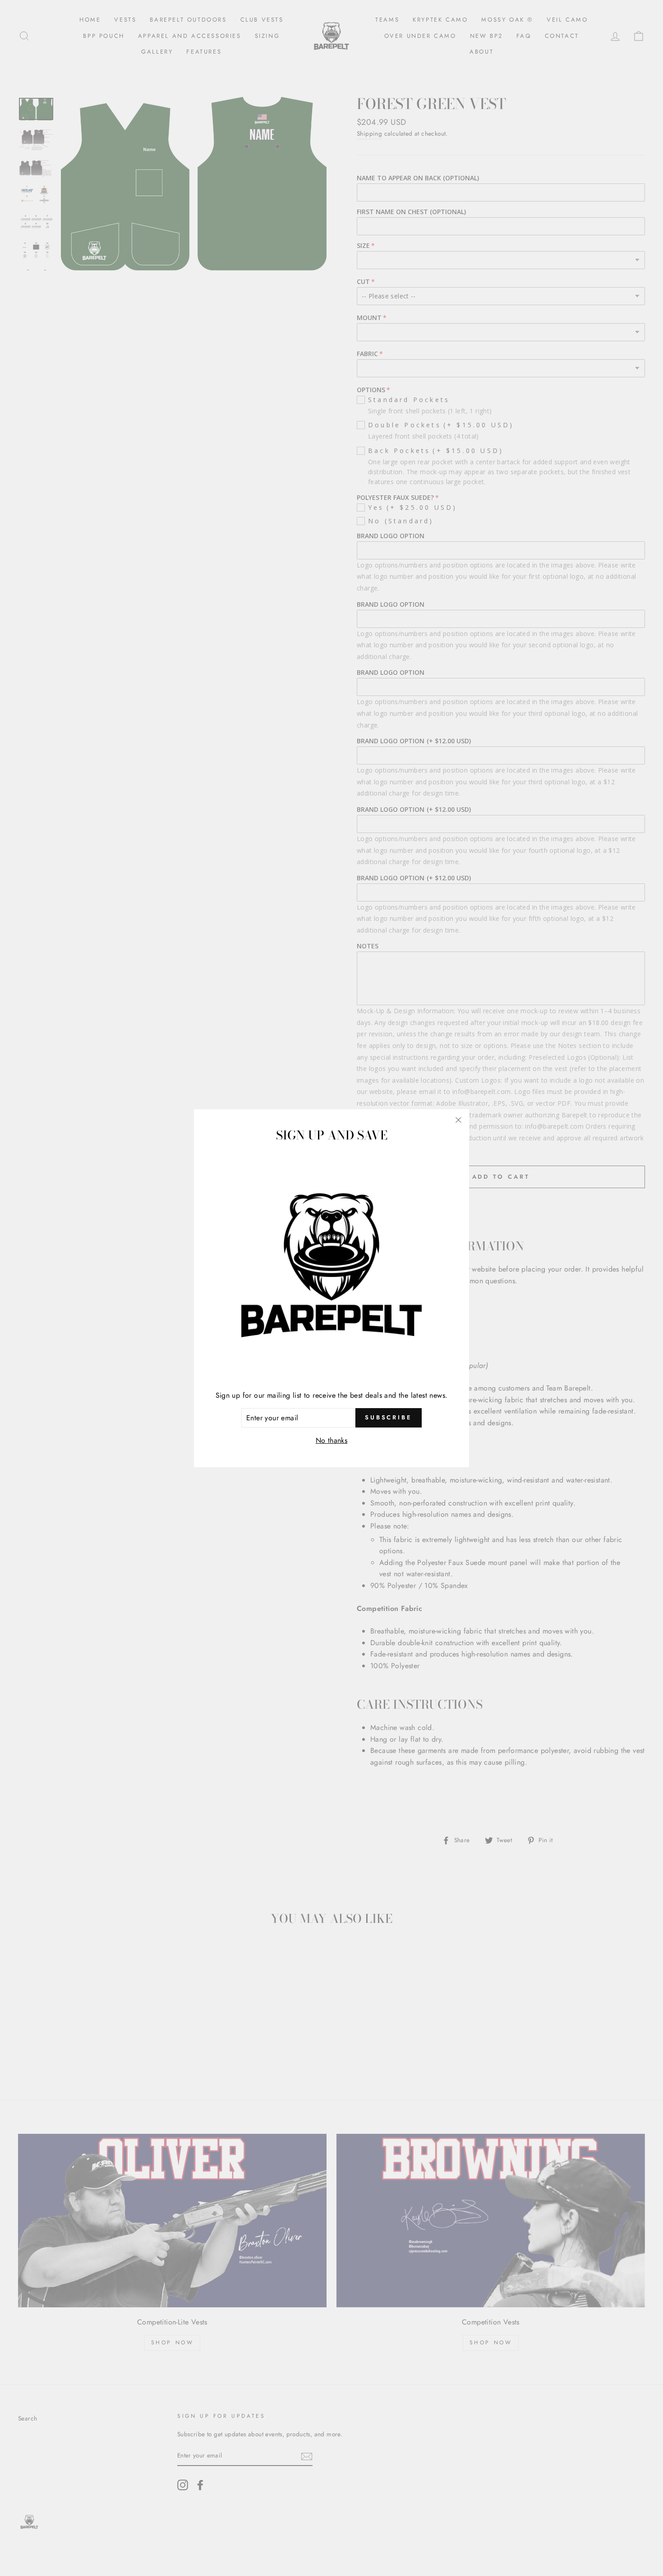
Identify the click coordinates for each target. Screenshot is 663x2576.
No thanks (332, 1440)
